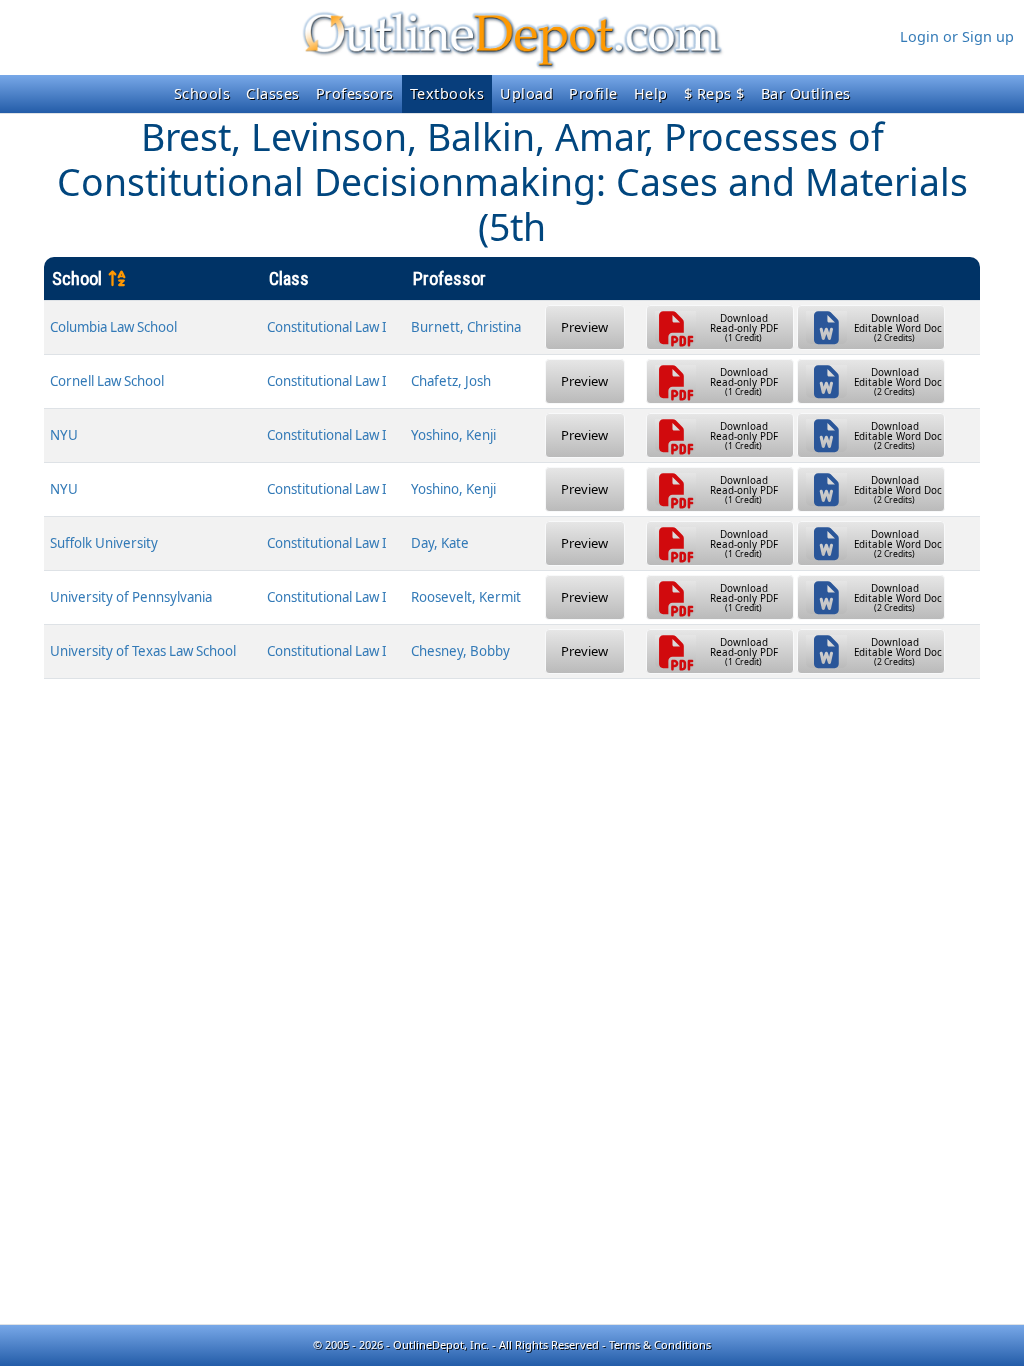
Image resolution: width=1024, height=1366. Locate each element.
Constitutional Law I (327, 327)
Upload (526, 93)
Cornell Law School (107, 381)
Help (651, 93)
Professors (355, 93)
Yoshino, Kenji (453, 435)
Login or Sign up (957, 36)
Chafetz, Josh (451, 381)
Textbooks (447, 93)
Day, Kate (440, 543)
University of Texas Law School (143, 651)
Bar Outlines (806, 93)
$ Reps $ (714, 93)
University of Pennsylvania (131, 597)
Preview (584, 327)
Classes (273, 93)
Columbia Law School (113, 327)
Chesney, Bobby (460, 651)
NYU (64, 435)
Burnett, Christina (466, 327)
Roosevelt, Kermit (466, 597)
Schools (202, 93)
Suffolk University (104, 543)
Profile (593, 93)
